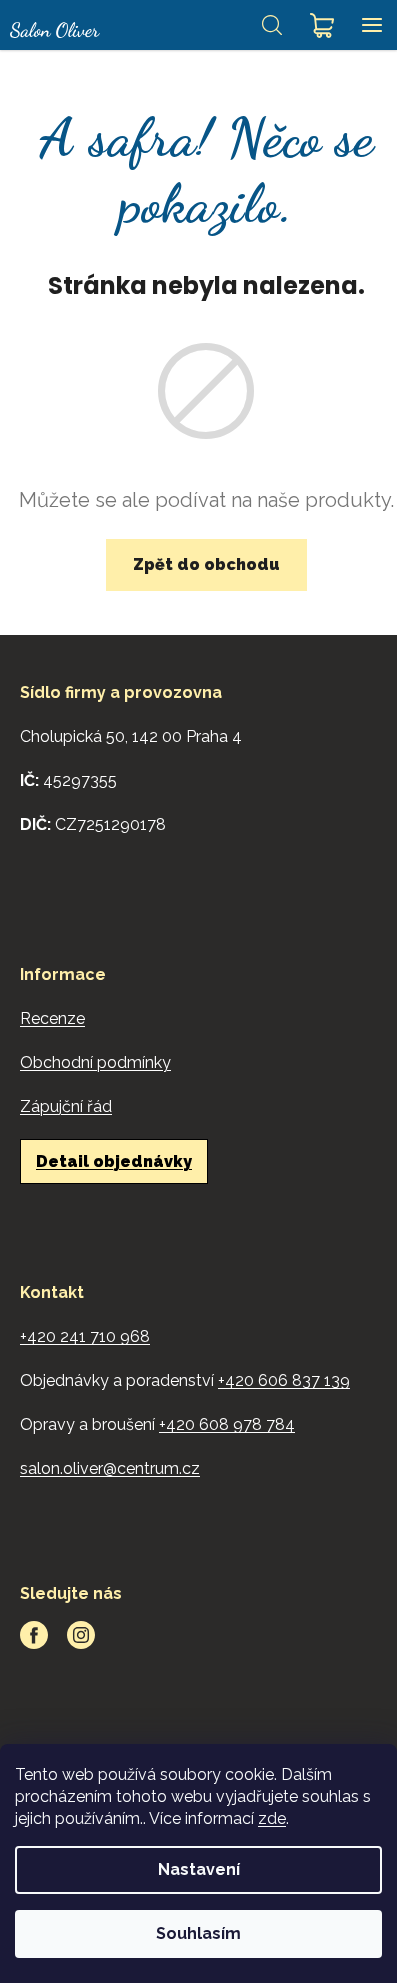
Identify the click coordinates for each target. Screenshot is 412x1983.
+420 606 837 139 (284, 1380)
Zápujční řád (66, 1106)
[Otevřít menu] (372, 25)
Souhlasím (198, 1933)
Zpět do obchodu (206, 564)
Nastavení (199, 1869)
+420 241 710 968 (85, 1336)
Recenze (52, 1018)
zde (272, 1818)
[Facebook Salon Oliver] (34, 1635)
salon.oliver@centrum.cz (110, 1468)
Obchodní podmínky (95, 1062)
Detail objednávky (114, 1161)
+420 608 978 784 (227, 1424)
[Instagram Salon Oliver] (81, 1635)
